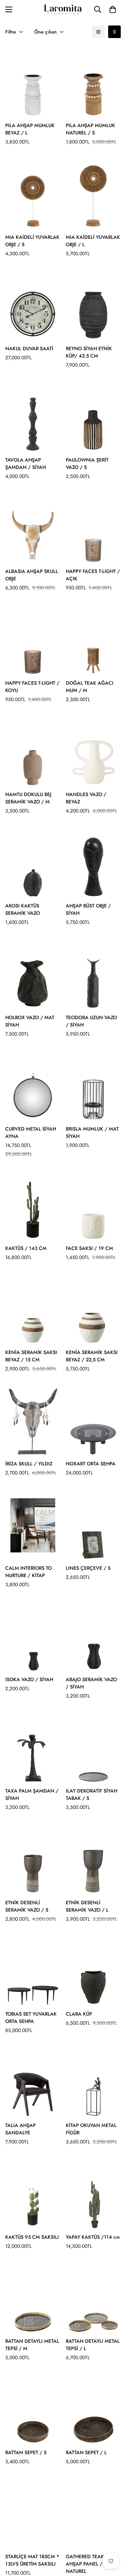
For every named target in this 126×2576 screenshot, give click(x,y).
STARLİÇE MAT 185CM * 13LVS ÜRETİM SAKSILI (32, 2560)
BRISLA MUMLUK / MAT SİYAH (92, 1132)
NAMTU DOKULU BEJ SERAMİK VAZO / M (28, 798)
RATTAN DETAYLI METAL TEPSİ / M (32, 2345)
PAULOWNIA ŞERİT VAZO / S (87, 463)
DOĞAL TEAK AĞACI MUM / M (90, 687)
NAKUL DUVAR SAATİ (29, 348)
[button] (113, 9)
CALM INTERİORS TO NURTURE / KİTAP (29, 1572)
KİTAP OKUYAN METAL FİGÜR (91, 2129)
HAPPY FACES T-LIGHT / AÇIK (93, 575)
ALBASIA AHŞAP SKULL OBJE (32, 575)
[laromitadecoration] (63, 10)
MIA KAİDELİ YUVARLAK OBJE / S (32, 241)
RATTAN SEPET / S (26, 2452)
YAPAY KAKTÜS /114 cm (93, 2237)
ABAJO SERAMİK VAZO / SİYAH (91, 1683)
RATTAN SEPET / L (86, 2452)
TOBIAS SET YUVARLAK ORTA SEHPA (31, 2018)
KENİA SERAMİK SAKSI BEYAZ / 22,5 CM (92, 1356)
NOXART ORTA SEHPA (91, 1464)
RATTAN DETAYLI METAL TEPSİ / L (93, 2345)
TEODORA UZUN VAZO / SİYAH (91, 1021)
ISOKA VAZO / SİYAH (29, 1679)
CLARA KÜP (79, 2014)
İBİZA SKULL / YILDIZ (29, 1464)
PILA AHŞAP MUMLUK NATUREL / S (90, 129)
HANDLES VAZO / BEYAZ (86, 798)
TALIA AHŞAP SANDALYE (20, 2129)
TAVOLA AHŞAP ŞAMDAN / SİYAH (26, 463)
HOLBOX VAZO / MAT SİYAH (30, 1021)
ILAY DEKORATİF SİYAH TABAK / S (92, 1794)
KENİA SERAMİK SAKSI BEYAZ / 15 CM (31, 1356)
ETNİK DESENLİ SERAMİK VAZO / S (27, 1906)
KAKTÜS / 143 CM (26, 1248)
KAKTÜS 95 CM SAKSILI (32, 2237)
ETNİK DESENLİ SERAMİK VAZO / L (87, 1906)
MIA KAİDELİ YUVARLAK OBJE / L (93, 241)
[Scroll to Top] (113, 2539)
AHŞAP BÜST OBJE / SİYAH (88, 909)
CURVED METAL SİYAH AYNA (31, 1132)
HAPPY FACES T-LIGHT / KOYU (32, 687)
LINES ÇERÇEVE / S (88, 1568)
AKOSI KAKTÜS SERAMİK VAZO (23, 909)
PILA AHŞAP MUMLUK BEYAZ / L (30, 129)
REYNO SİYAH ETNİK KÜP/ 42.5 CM (89, 352)
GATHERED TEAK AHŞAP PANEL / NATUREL (85, 2564)
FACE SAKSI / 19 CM (89, 1248)
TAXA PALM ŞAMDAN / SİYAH (32, 1794)
